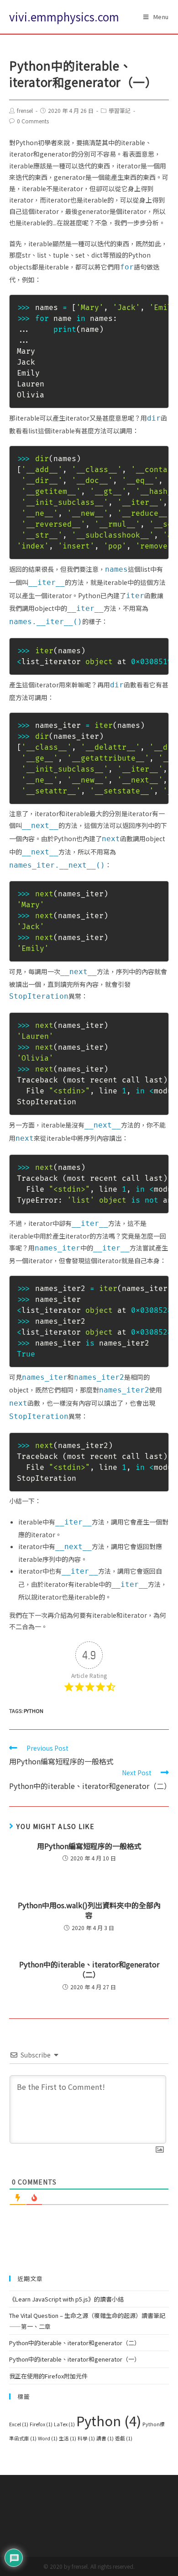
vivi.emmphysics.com (64, 17)
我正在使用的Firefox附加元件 (48, 2376)
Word (48, 2438)
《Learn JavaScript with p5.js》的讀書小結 (66, 2299)
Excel (19, 2424)
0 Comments (33, 121)
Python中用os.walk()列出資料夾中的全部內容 (89, 1910)
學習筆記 (120, 110)
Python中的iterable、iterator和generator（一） (75, 2359)
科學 (86, 2438)
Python (34, 1711)
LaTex (64, 2424)
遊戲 (124, 2438)
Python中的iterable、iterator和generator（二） (89, 1969)
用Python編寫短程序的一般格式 (89, 1846)
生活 (68, 2438)
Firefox (41, 2424)
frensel (25, 110)
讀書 (105, 2438)
